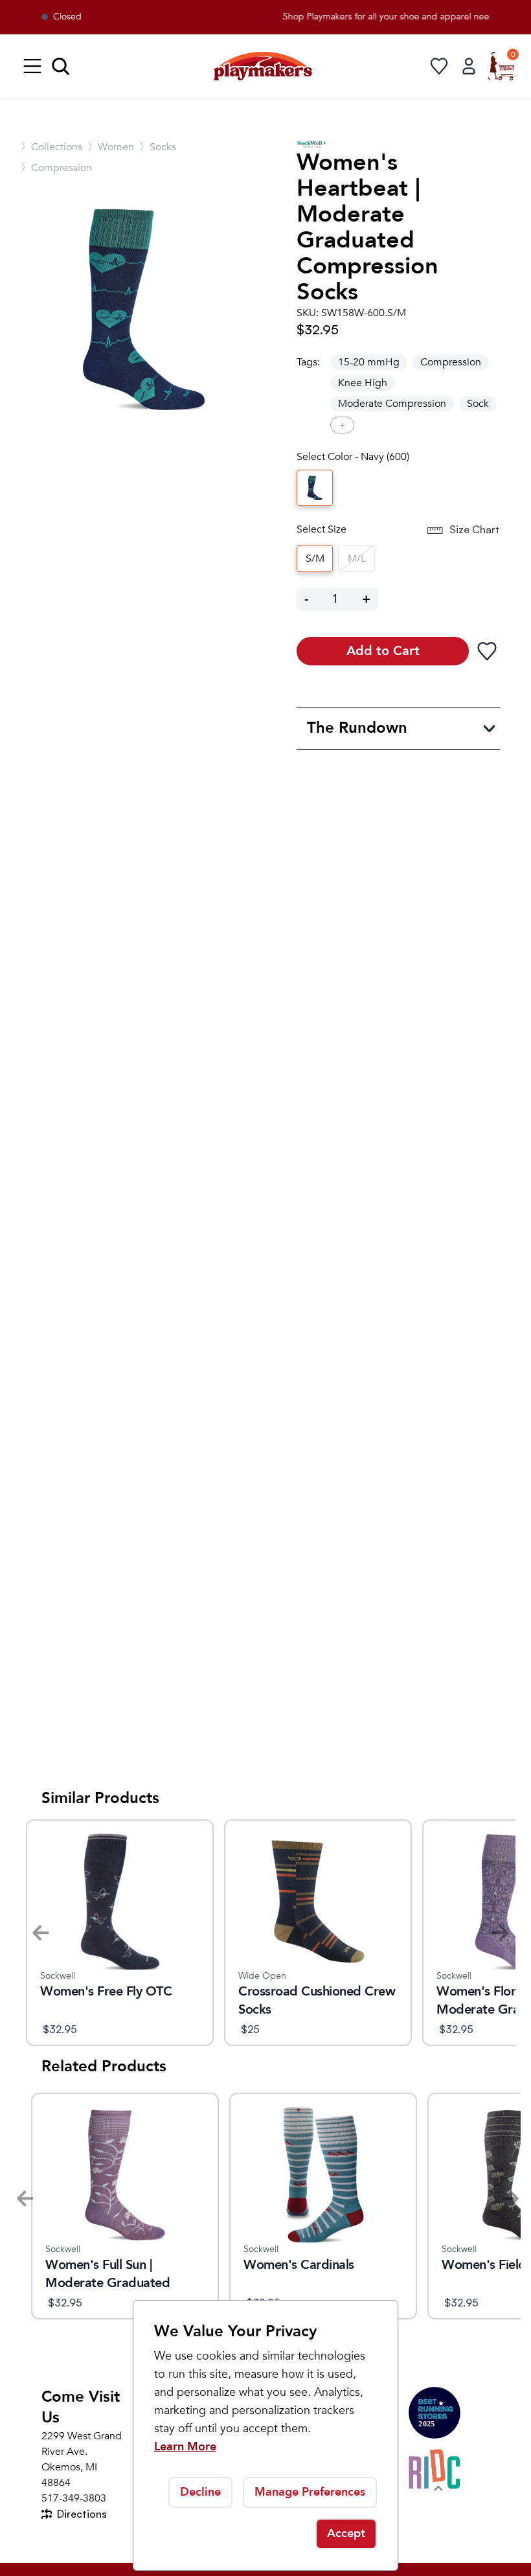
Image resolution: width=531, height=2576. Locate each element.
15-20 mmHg (369, 362)
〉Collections (51, 147)
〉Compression (56, 168)
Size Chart (475, 529)
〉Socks (158, 147)
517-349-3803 (74, 2498)
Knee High (363, 383)
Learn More (185, 2447)
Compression (451, 362)
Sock (478, 404)
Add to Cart (383, 651)
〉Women (111, 147)
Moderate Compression (392, 404)
